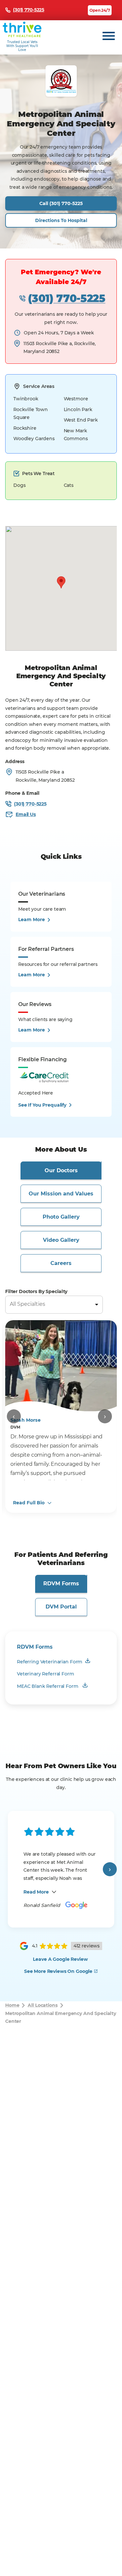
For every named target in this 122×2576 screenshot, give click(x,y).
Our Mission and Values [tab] (61, 1194)
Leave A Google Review (60, 1959)
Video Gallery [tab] (61, 1240)
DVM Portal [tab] (61, 1607)
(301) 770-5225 (67, 298)
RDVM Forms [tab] (61, 1584)
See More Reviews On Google (58, 1971)
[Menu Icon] (109, 36)
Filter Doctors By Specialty (36, 1291)
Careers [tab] (61, 1263)
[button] (61, 582)
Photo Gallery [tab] (61, 1217)
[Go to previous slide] (14, 1416)
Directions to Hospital (61, 220)
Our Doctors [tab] (61, 1170)
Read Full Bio (29, 1503)
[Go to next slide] (105, 1416)
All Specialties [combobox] (27, 1304)
